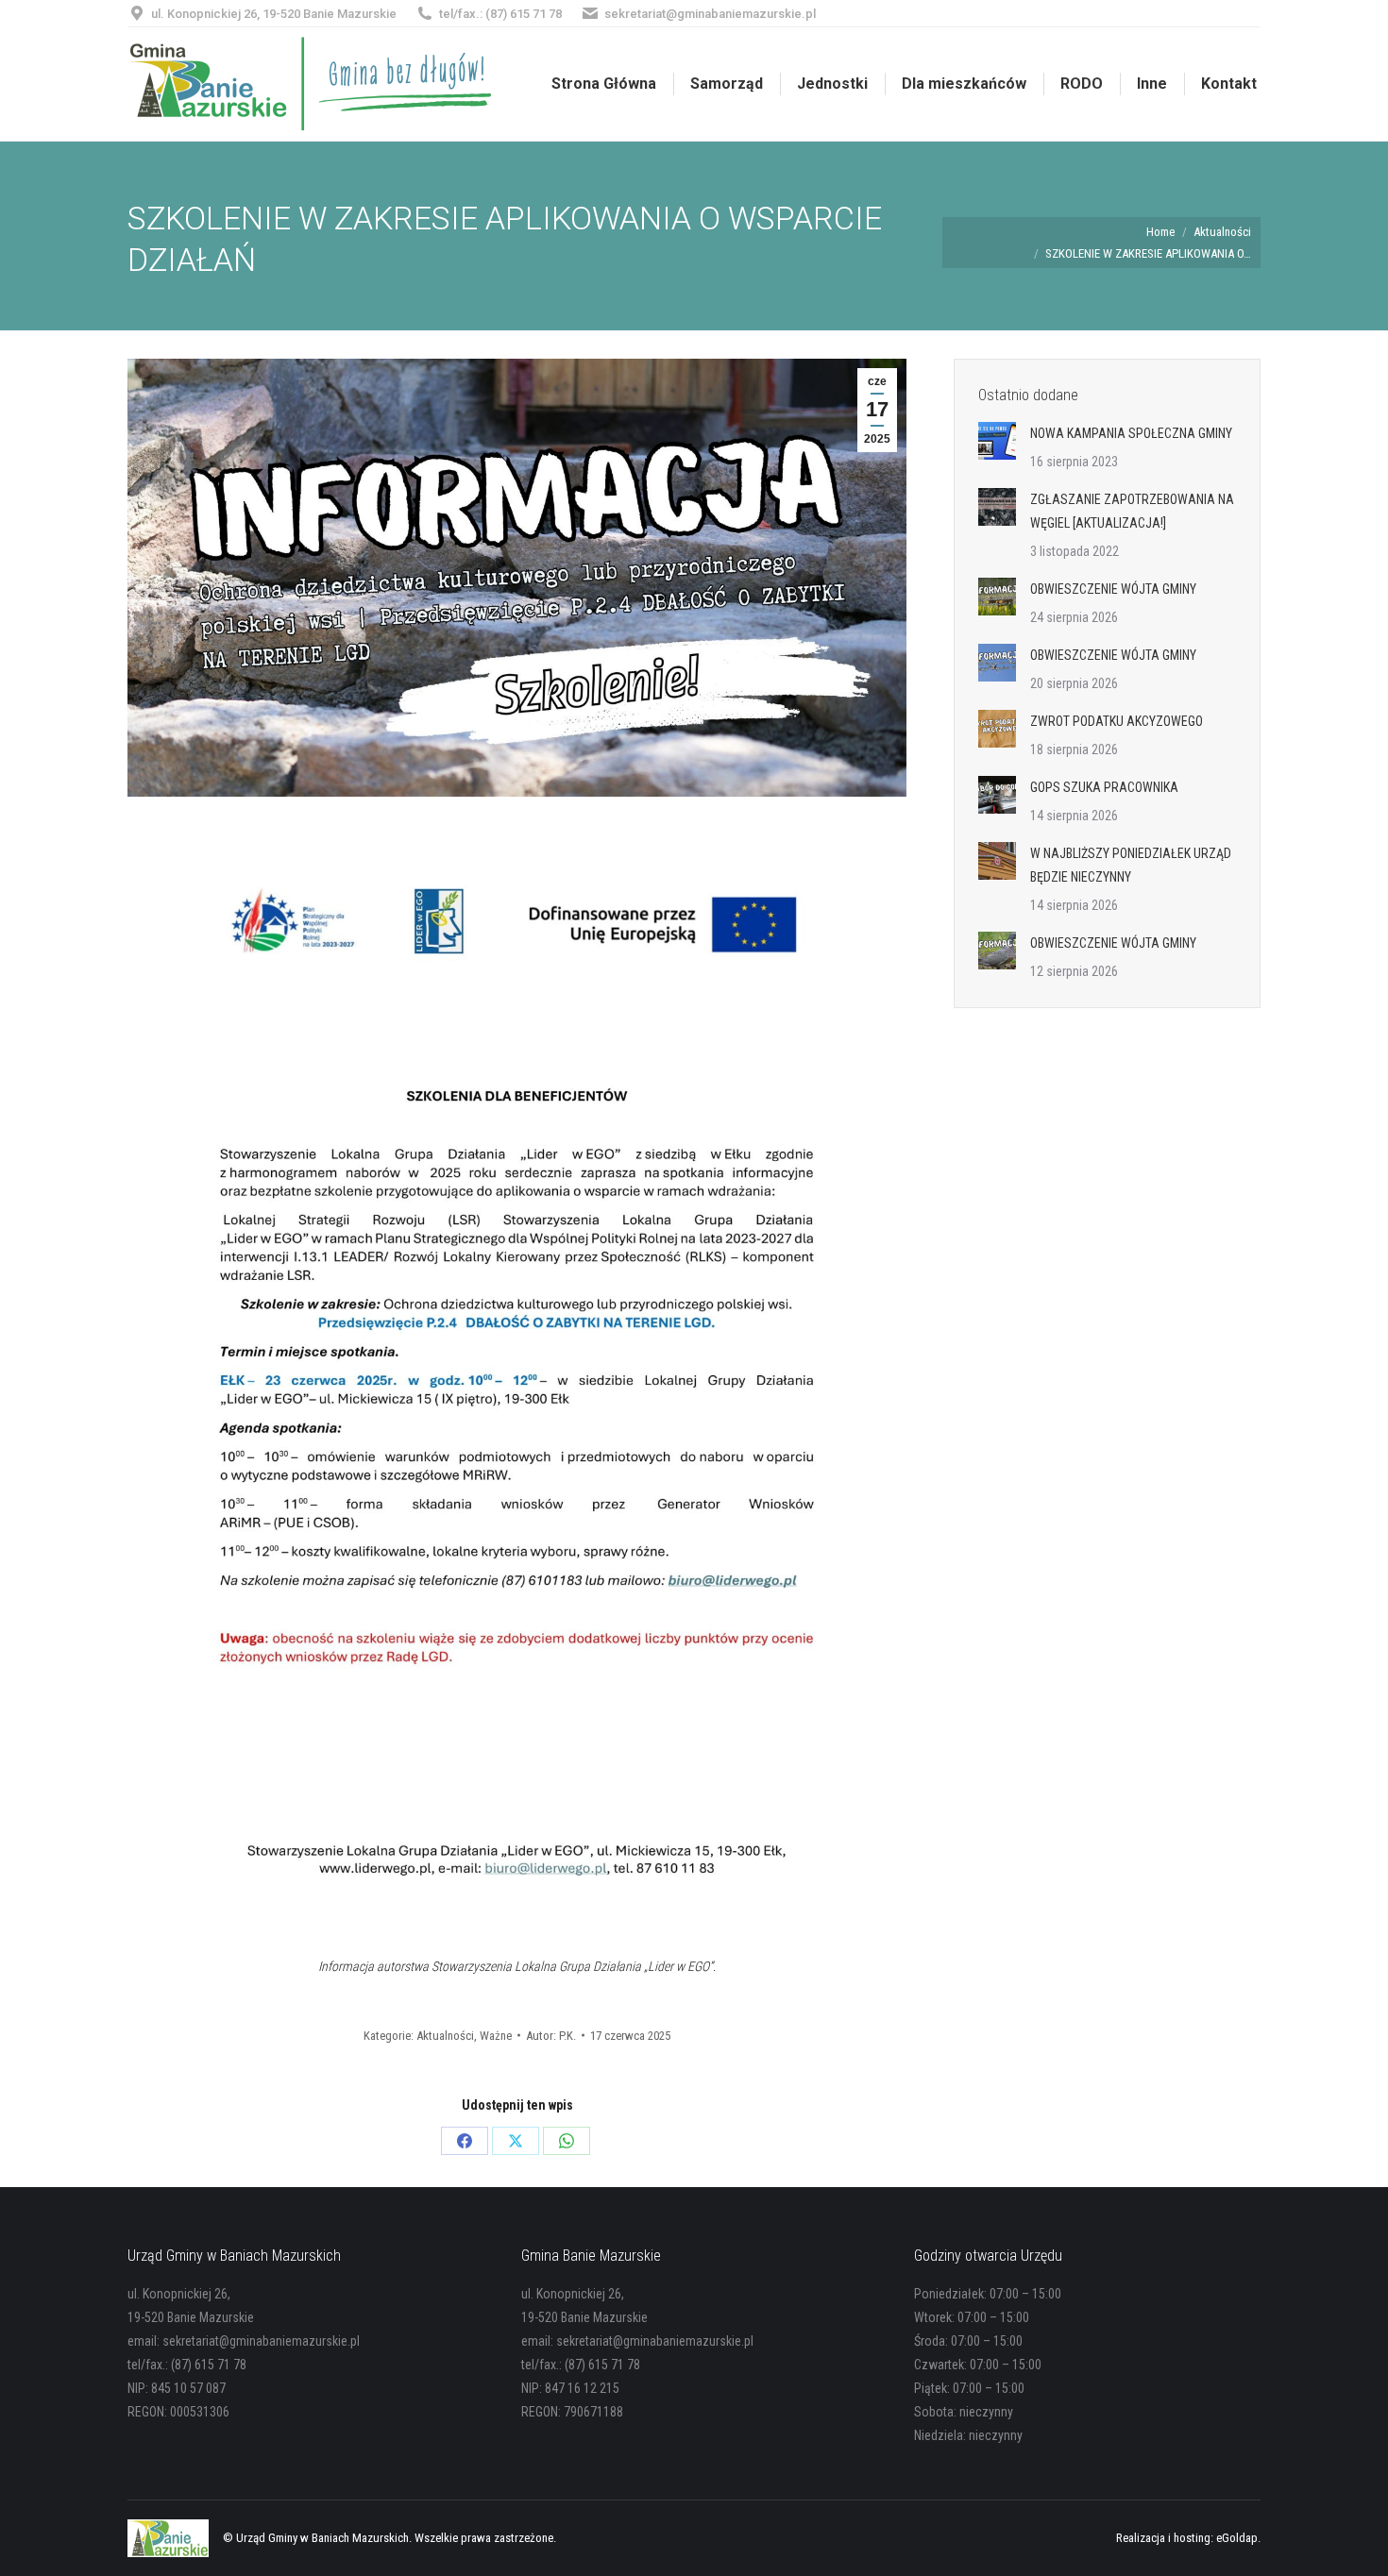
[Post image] (997, 441)
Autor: (551, 2036)
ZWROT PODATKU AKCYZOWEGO (1117, 721)
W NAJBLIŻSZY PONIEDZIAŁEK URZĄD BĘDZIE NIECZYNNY (1131, 865)
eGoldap (1237, 2538)
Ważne (496, 2036)
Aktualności (445, 2036)
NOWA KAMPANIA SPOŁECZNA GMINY (1131, 433)
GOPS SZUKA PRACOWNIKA (1104, 787)
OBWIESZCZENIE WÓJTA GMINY (1113, 589)
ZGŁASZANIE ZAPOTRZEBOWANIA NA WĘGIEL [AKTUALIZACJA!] (1132, 511)
